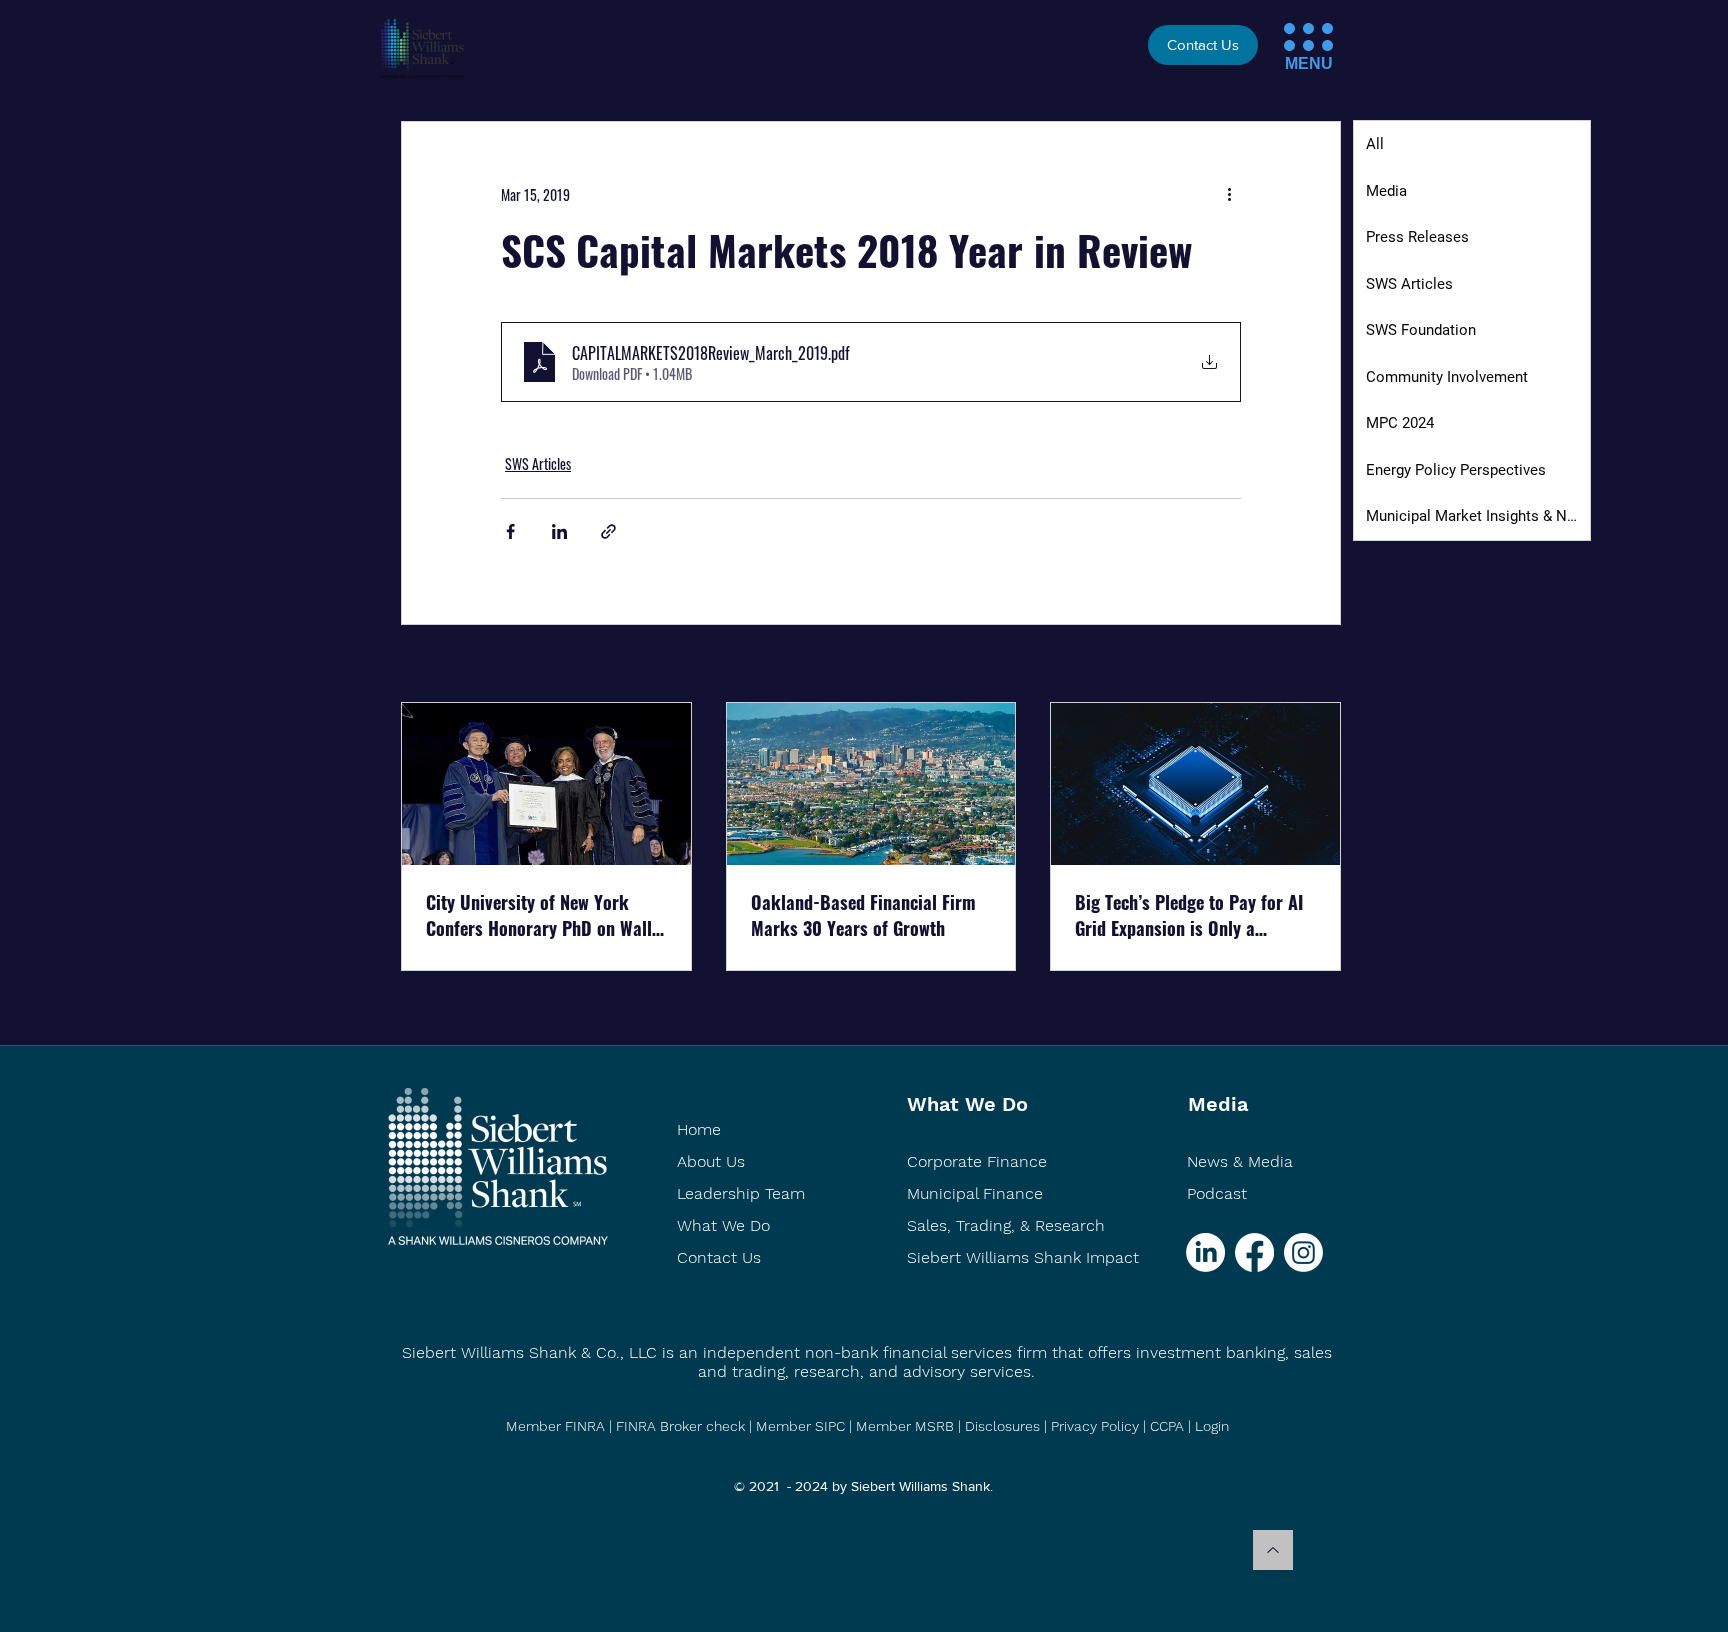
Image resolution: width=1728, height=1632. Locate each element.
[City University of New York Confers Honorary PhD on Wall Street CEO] (546, 784)
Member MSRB (907, 1426)
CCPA (1167, 1426)
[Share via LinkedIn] (559, 531)
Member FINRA (555, 1426)
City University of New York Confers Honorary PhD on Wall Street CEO (539, 915)
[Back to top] (1273, 1550)
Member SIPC (802, 1426)
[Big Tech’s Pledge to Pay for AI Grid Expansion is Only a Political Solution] (1195, 784)
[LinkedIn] (1205, 1252)
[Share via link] (608, 531)
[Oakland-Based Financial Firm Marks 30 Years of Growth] (871, 784)
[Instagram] (1303, 1252)
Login (1212, 1426)
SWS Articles (538, 463)
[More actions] (1229, 194)
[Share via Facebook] (510, 531)
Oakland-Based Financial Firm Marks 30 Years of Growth (863, 915)
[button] (1289, 28)
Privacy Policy (1095, 1426)
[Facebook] (1254, 1252)
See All (1323, 665)
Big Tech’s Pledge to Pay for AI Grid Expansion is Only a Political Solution (1189, 915)
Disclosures (1002, 1426)
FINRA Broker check (680, 1426)
